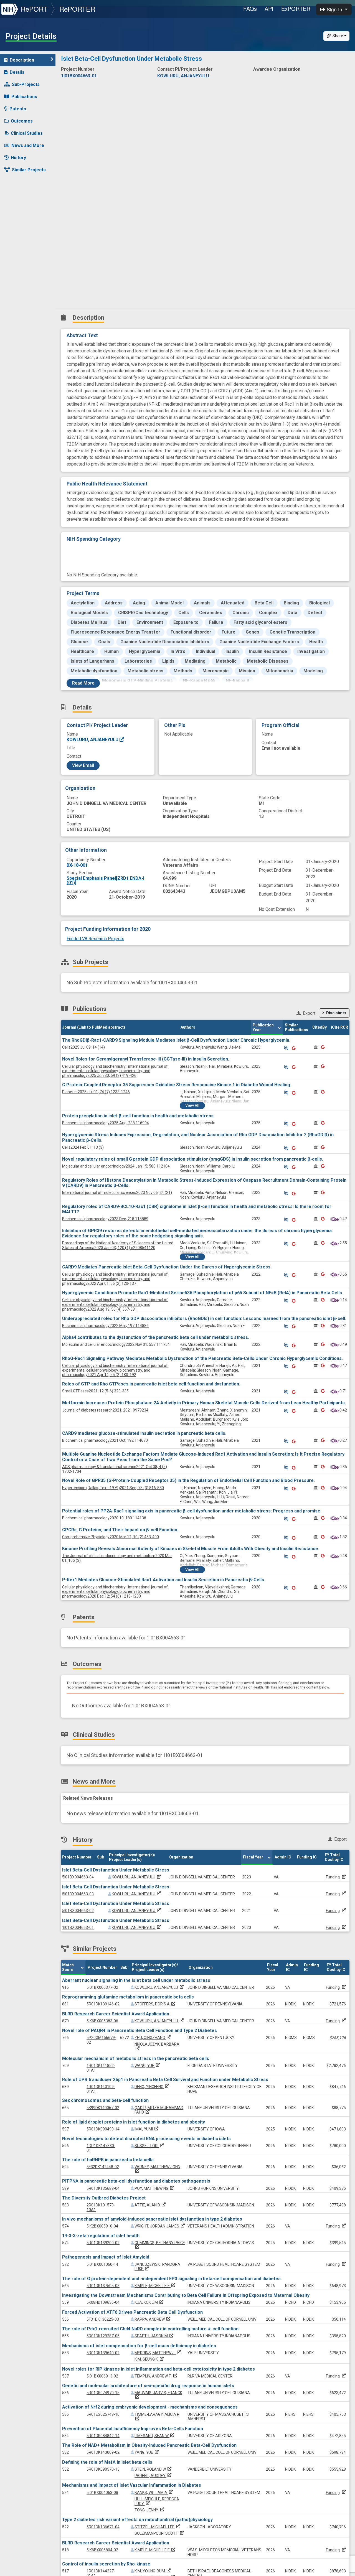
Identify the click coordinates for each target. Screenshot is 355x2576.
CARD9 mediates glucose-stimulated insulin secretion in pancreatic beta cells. (144, 1433)
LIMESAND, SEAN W (155, 2436)
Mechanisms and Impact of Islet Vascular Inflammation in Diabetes (132, 2485)
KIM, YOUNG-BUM (153, 2571)
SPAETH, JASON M (154, 2336)
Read (83, 683)
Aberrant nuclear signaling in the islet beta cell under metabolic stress (136, 1980)
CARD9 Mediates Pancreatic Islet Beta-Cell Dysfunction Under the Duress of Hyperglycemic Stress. (167, 1267)
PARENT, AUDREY (154, 2476)
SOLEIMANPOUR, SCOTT (160, 2533)
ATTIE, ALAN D (151, 2205)
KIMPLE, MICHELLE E (155, 2286)
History (18, 158)
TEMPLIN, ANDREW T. (156, 2376)
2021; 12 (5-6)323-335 (95, 1391)
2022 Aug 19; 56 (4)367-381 (115, 1304)
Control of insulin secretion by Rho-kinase (106, 2564)
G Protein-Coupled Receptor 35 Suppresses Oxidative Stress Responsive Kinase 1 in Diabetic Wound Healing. (177, 1085)
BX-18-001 (77, 865)
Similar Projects (29, 170)
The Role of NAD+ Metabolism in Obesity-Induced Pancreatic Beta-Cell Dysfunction (149, 2445)
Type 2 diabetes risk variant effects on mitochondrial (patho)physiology (137, 2520)
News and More (28, 145)
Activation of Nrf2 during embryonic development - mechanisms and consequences (150, 2407)
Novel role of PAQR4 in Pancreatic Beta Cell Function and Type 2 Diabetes (140, 2030)
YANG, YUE (147, 2452)
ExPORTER (296, 8)
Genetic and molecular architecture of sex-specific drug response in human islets (148, 2386)
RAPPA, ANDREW (153, 2319)
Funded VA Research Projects (95, 939)
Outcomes (22, 121)
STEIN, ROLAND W (154, 2469)
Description (22, 60)
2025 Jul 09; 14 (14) (83, 1047)
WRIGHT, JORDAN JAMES (160, 2226)
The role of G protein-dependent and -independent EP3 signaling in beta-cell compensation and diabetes (171, 2279)
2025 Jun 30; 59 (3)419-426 (115, 1071)
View (192, 1105)
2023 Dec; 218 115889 (105, 1219)
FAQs (250, 8)
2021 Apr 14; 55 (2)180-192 (115, 1370)
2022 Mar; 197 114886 (105, 1326)
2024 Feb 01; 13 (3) (83, 1147)
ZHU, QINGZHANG (153, 2038)
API (269, 8)
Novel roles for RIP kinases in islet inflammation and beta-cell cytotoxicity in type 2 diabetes (159, 2369)
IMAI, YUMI (147, 2129)
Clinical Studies (27, 133)
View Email (83, 765)
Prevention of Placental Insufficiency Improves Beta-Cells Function (133, 2429)
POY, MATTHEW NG (155, 2188)
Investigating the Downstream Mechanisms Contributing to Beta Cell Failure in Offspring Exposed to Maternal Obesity (186, 2295)
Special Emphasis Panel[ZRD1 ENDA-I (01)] (105, 880)
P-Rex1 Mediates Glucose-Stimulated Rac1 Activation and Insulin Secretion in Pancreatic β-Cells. (164, 1580)
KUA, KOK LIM (149, 2302)
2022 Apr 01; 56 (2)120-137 (115, 1279)
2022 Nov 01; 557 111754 (116, 1344)
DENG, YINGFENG (152, 2087)
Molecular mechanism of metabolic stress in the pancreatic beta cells (136, 2058)
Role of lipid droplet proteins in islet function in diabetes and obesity (134, 2122)
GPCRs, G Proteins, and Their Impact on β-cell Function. (120, 1530)
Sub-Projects (26, 84)
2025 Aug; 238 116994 (106, 1123)
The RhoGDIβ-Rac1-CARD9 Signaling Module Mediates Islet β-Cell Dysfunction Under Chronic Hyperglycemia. (176, 1040)
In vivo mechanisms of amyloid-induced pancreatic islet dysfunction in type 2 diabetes (152, 2219)
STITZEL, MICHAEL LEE (158, 2527)
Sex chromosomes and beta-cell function (105, 2100)
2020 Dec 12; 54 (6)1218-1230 (115, 1592)
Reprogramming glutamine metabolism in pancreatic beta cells (128, 1997)
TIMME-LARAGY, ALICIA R (157, 2417)
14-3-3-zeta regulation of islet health (101, 2236)
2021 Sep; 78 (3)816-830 (113, 1488)
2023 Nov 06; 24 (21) (117, 1192)
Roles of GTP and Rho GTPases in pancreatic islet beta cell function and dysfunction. (151, 1384)
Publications (24, 97)
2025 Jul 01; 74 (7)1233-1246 (96, 1092)
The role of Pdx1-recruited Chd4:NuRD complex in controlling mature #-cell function (150, 2329)
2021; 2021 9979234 (105, 1410)
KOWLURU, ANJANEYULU (93, 740)
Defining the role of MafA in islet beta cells (107, 2462)
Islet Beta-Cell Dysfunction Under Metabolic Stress (116, 1870)
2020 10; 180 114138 (104, 1518)
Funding (333, 1877)
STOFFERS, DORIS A (155, 2004)
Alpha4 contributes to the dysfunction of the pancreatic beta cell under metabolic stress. (156, 1337)
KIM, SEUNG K (150, 2359)
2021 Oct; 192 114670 (105, 1440)
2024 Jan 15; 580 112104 (116, 1166)
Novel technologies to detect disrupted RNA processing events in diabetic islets (146, 2139)
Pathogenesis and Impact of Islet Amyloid (106, 2257)
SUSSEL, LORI (150, 2146)
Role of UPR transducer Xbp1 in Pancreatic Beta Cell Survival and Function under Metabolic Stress (165, 2080)
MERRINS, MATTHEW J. (158, 2353)
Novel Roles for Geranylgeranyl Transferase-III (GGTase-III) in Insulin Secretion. (146, 1059)
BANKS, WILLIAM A (154, 2493)
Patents (18, 109)
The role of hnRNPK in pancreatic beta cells (108, 2160)
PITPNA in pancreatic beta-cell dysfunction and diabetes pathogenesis (136, 2181)
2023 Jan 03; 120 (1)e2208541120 (118, 1245)
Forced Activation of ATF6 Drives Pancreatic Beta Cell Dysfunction (132, 2312)
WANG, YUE (148, 2066)
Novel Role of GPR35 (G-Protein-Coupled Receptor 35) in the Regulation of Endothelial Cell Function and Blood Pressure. (188, 1480)
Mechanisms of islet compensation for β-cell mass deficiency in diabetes (139, 2346)
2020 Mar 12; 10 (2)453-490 (111, 1537)
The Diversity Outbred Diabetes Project (104, 2198)
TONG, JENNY (150, 2510)
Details (17, 72)
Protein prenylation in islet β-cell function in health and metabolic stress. (138, 1116)
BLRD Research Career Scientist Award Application (116, 2014)
